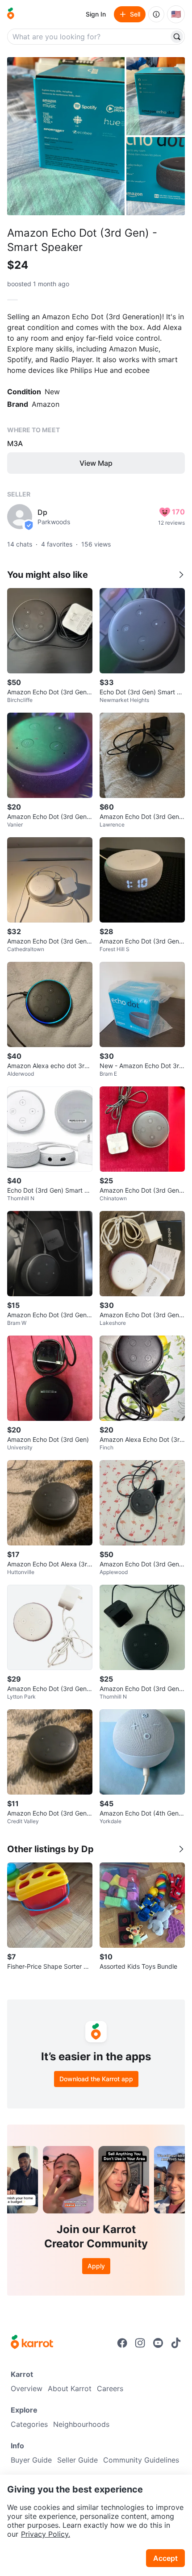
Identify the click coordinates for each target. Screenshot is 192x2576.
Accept (165, 2558)
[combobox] (89, 37)
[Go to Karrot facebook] (122, 2343)
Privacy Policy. (46, 2534)
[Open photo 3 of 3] (156, 176)
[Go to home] (11, 14)
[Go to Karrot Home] (32, 2343)
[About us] (156, 14)
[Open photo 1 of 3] (66, 136)
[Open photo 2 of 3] (156, 96)
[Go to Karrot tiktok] (176, 2343)
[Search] (177, 37)
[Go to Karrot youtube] (158, 2343)
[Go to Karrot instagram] (140, 2343)
